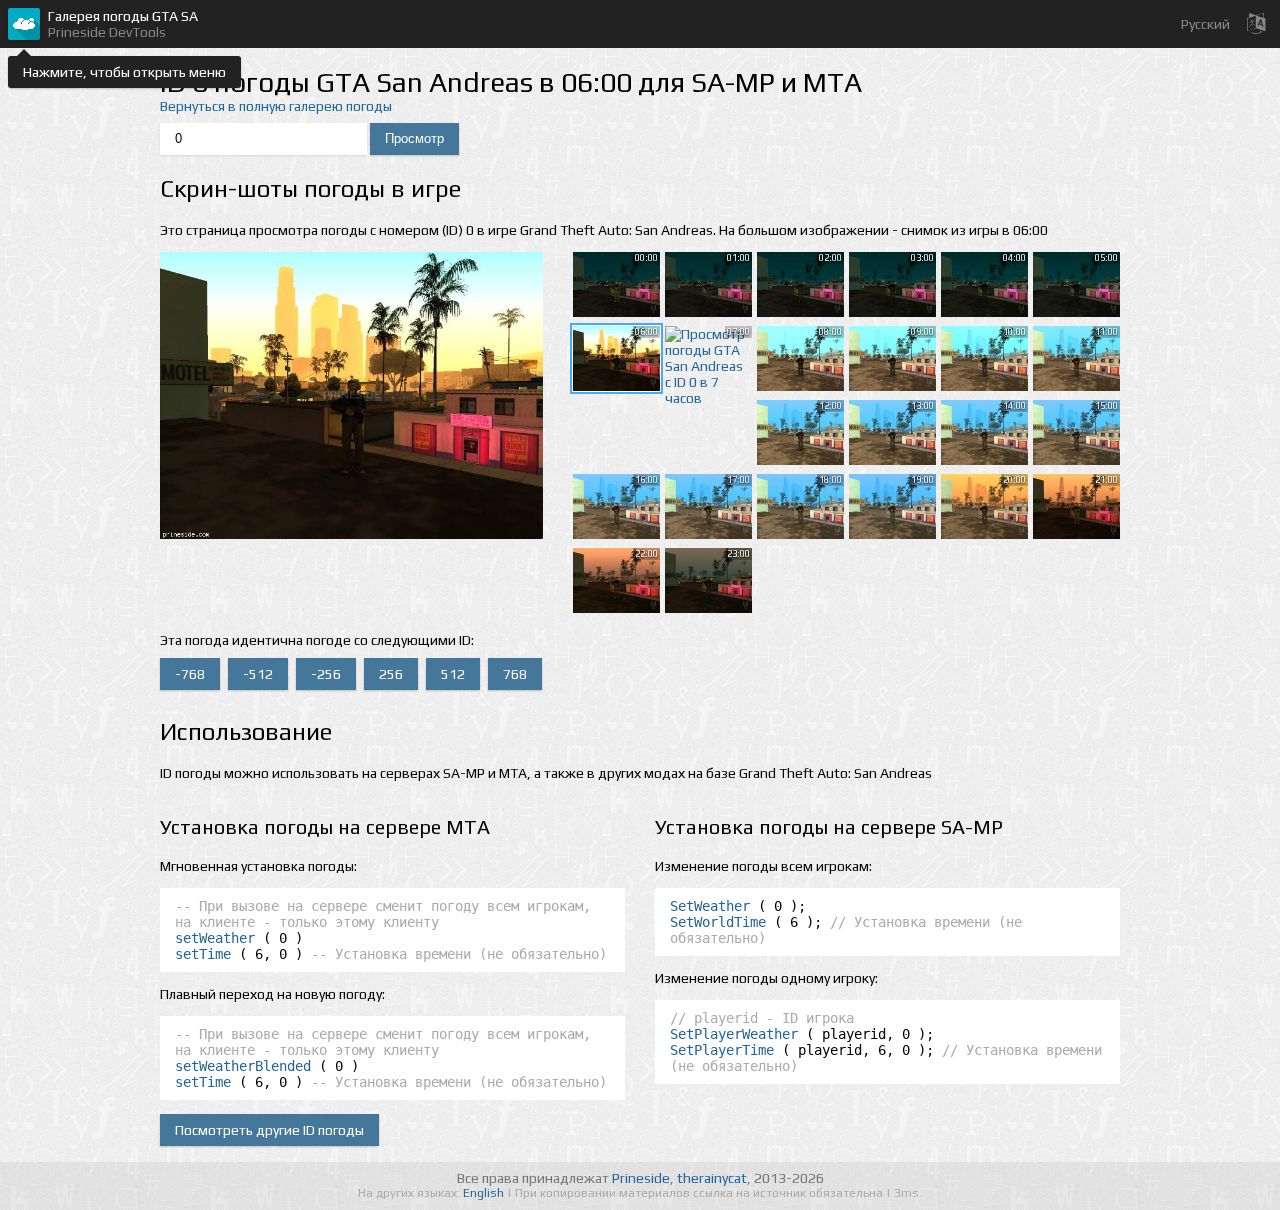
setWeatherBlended (243, 1066)
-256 (326, 674)
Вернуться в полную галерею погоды (276, 106)
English (485, 1193)
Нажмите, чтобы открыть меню (124, 72)
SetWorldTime (718, 922)
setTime (203, 954)
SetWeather (710, 906)
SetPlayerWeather (734, 1034)
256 (391, 674)
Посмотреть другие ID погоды (269, 1130)
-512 (258, 674)
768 (515, 674)
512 (453, 674)
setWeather (215, 938)
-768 (190, 674)
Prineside (641, 1178)
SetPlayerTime (722, 1050)
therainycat (712, 1178)
